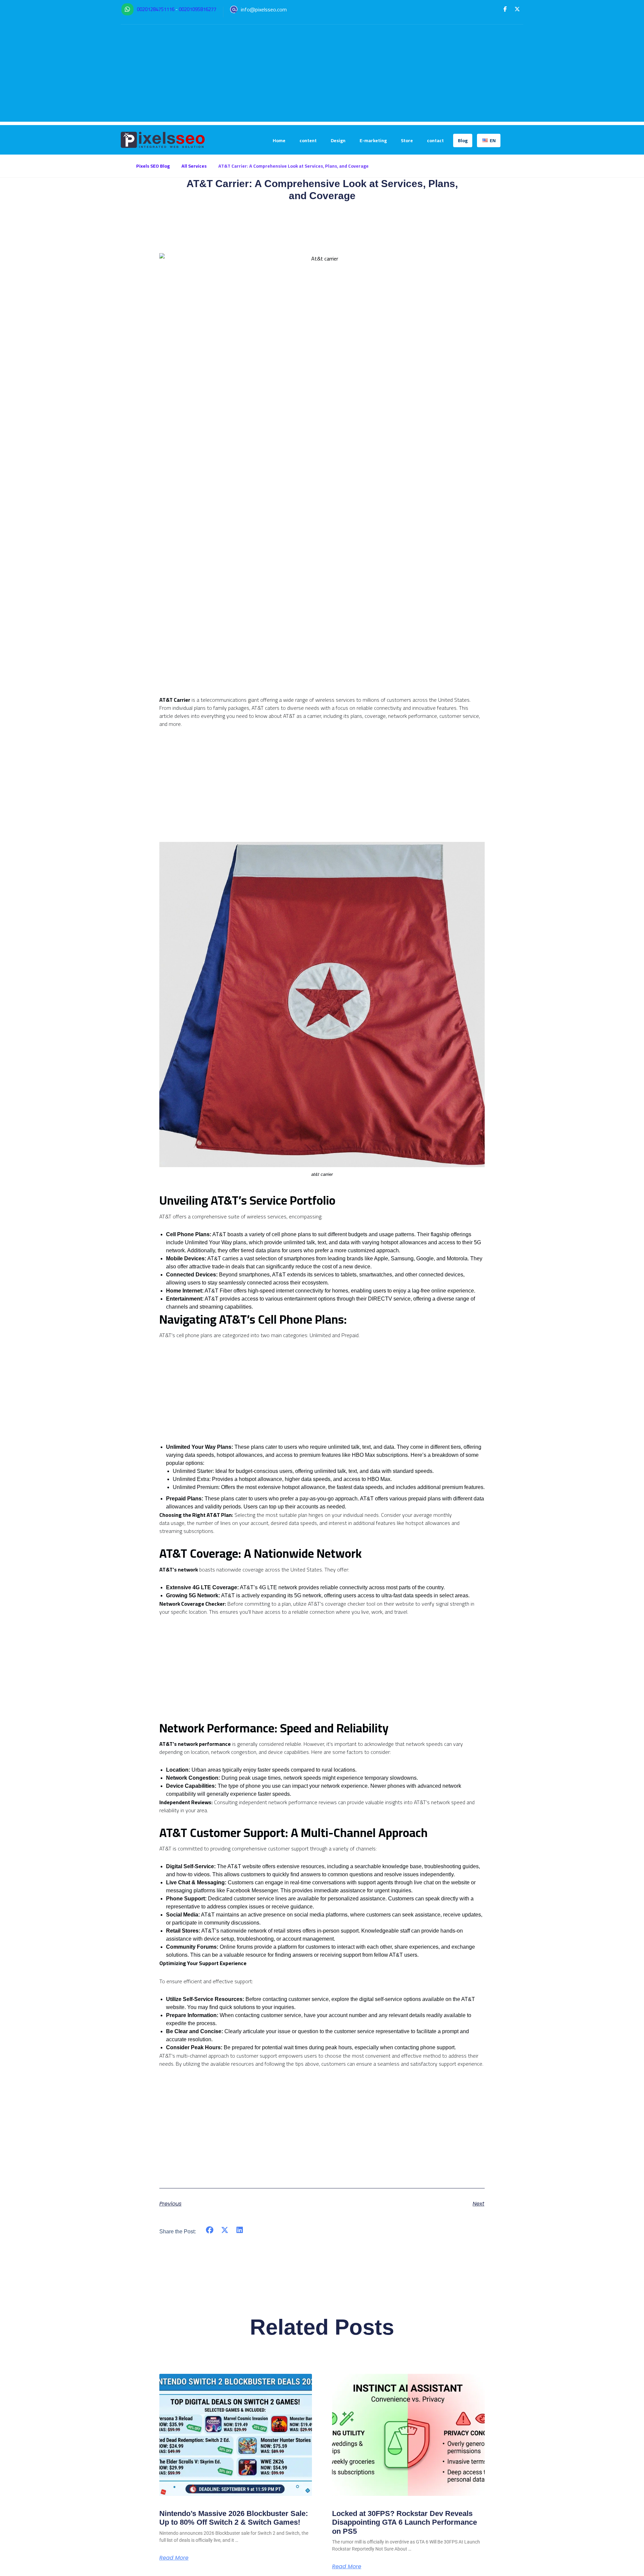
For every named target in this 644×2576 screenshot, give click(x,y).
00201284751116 (156, 9)
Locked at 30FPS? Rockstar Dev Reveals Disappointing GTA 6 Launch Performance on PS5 (405, 2522)
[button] (505, 9)
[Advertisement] (322, 75)
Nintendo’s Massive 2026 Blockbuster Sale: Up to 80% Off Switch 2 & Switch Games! (234, 2518)
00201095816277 (198, 9)
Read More (174, 2558)
